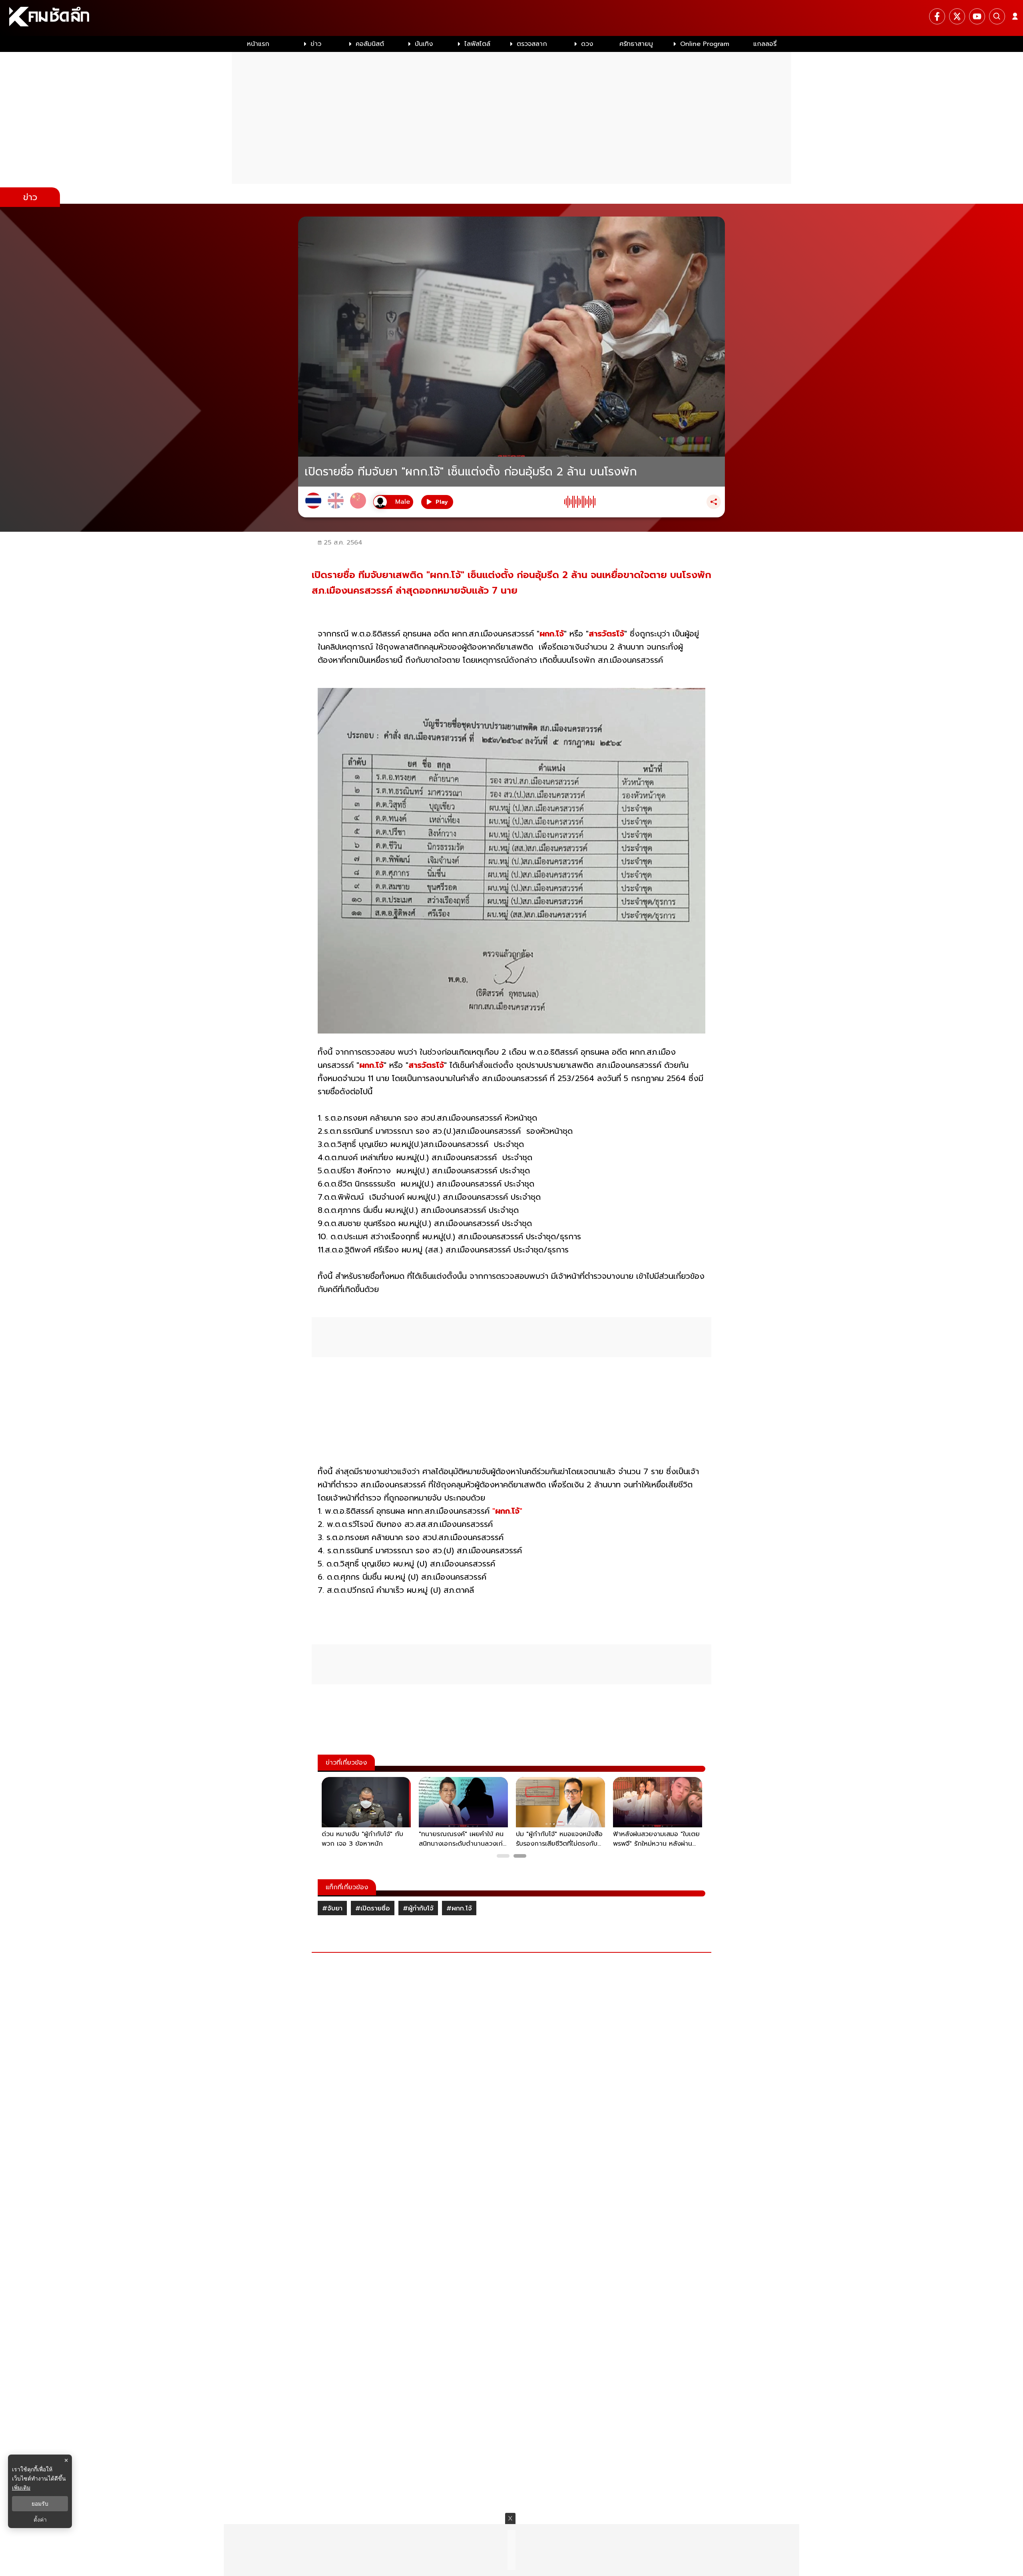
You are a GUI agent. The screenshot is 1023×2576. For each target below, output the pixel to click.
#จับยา (332, 1908)
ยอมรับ (40, 2504)
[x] (957, 16)
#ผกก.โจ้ (459, 1908)
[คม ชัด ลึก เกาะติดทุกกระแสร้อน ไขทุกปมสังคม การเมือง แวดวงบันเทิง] (511, 18)
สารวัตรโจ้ (606, 634)
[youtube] (977, 16)
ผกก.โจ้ (552, 634)
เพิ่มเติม (21, 2488)
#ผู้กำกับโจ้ (418, 1908)
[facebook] (937, 16)
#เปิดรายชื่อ (373, 1908)
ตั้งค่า (40, 2520)
